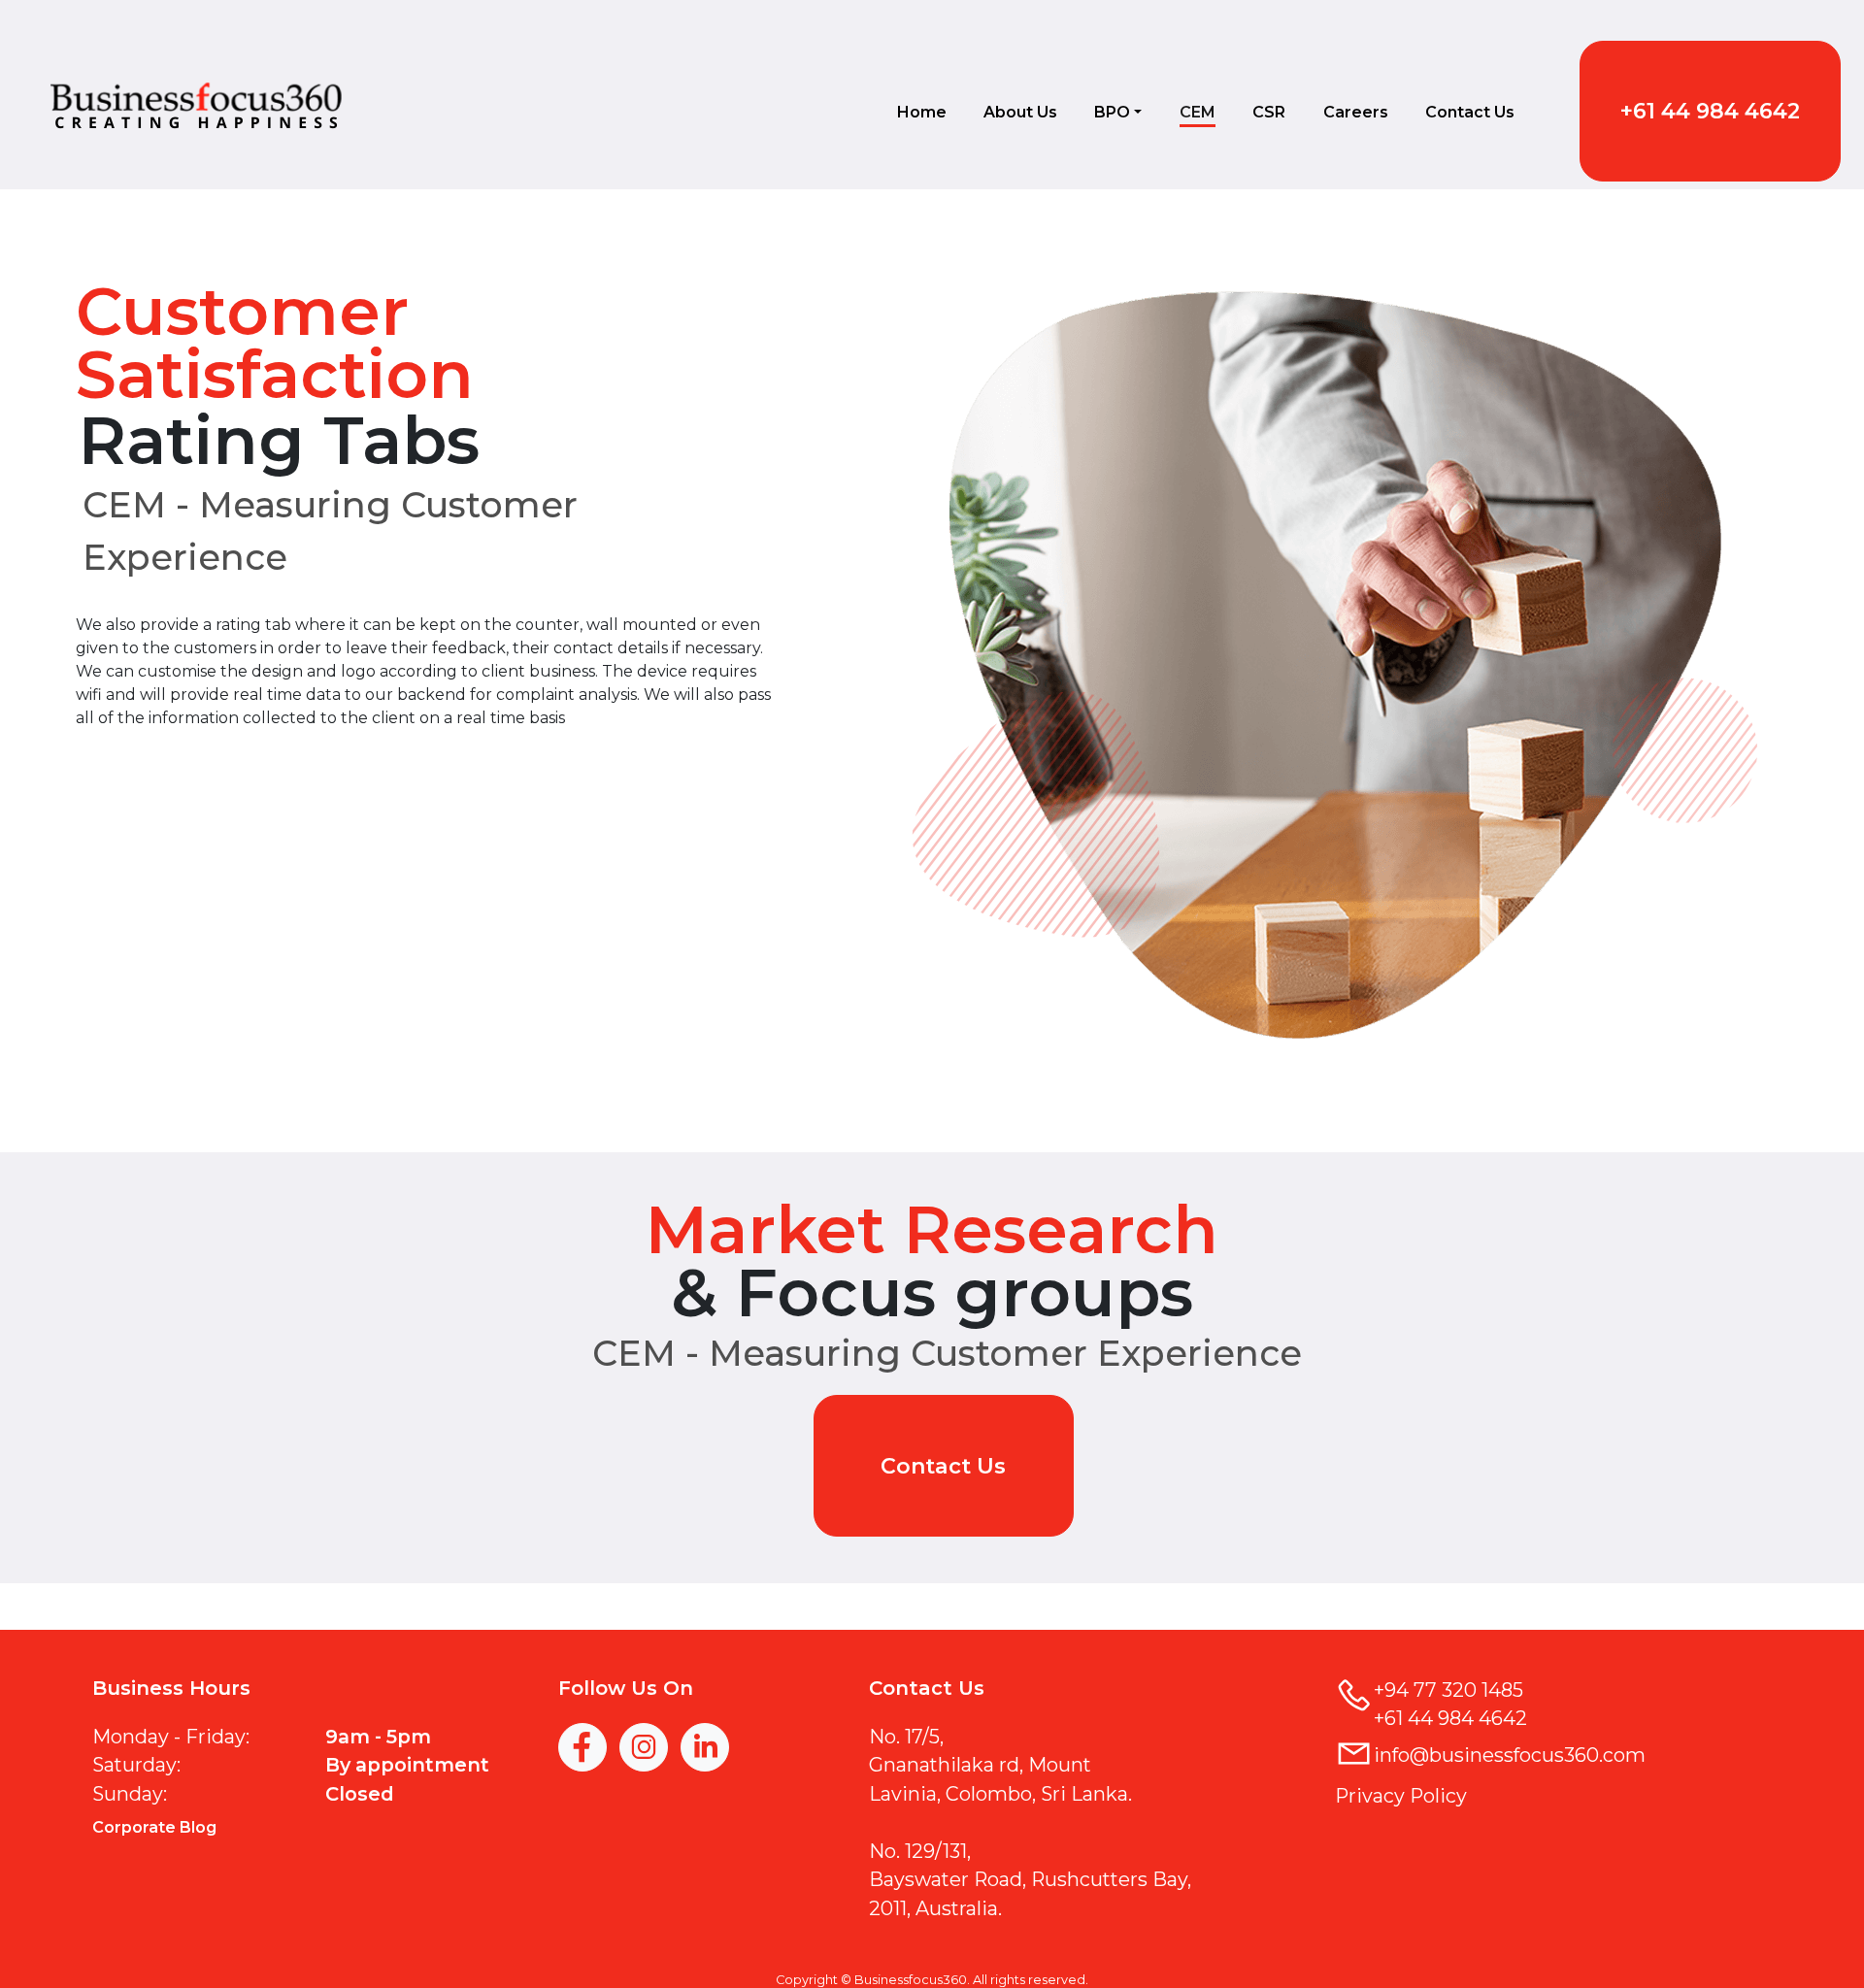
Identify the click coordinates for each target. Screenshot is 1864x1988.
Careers (1356, 112)
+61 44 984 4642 (1710, 111)
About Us (1020, 112)
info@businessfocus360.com (1510, 1755)
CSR (1269, 112)
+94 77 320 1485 (1448, 1690)
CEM (1198, 112)
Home (922, 112)
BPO (1112, 112)
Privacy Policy (1401, 1796)
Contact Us (1470, 112)
